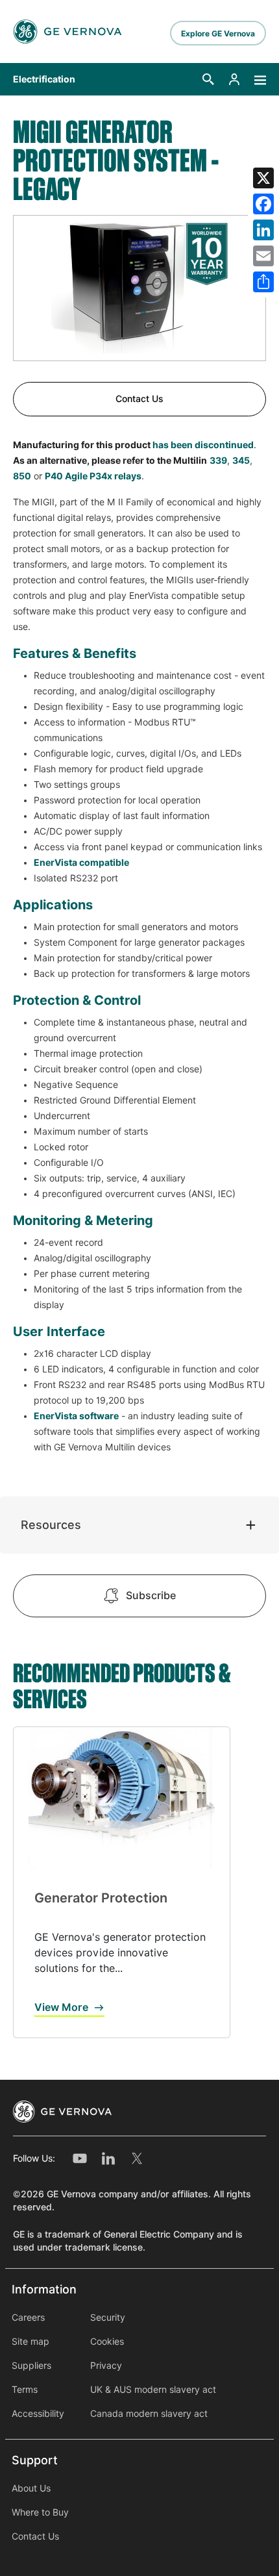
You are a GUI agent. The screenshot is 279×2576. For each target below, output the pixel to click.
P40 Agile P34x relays (93, 476)
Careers (28, 2317)
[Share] (263, 282)
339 (218, 461)
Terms (25, 2390)
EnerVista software (76, 1416)
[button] (208, 79)
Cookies (107, 2342)
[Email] (263, 256)
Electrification (44, 79)
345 (241, 461)
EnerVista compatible (81, 863)
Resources (51, 1525)
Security (108, 2317)
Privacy (106, 2366)
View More (61, 2007)
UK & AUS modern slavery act (153, 2390)
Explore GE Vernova (218, 33)
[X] (263, 178)
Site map (30, 2342)
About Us (31, 2488)
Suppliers (31, 2366)
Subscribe (151, 1596)
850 (22, 476)
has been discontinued (202, 445)
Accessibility (38, 2414)
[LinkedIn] (263, 230)
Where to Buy (40, 2512)
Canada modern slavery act (149, 2414)
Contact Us (139, 399)
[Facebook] (263, 204)
